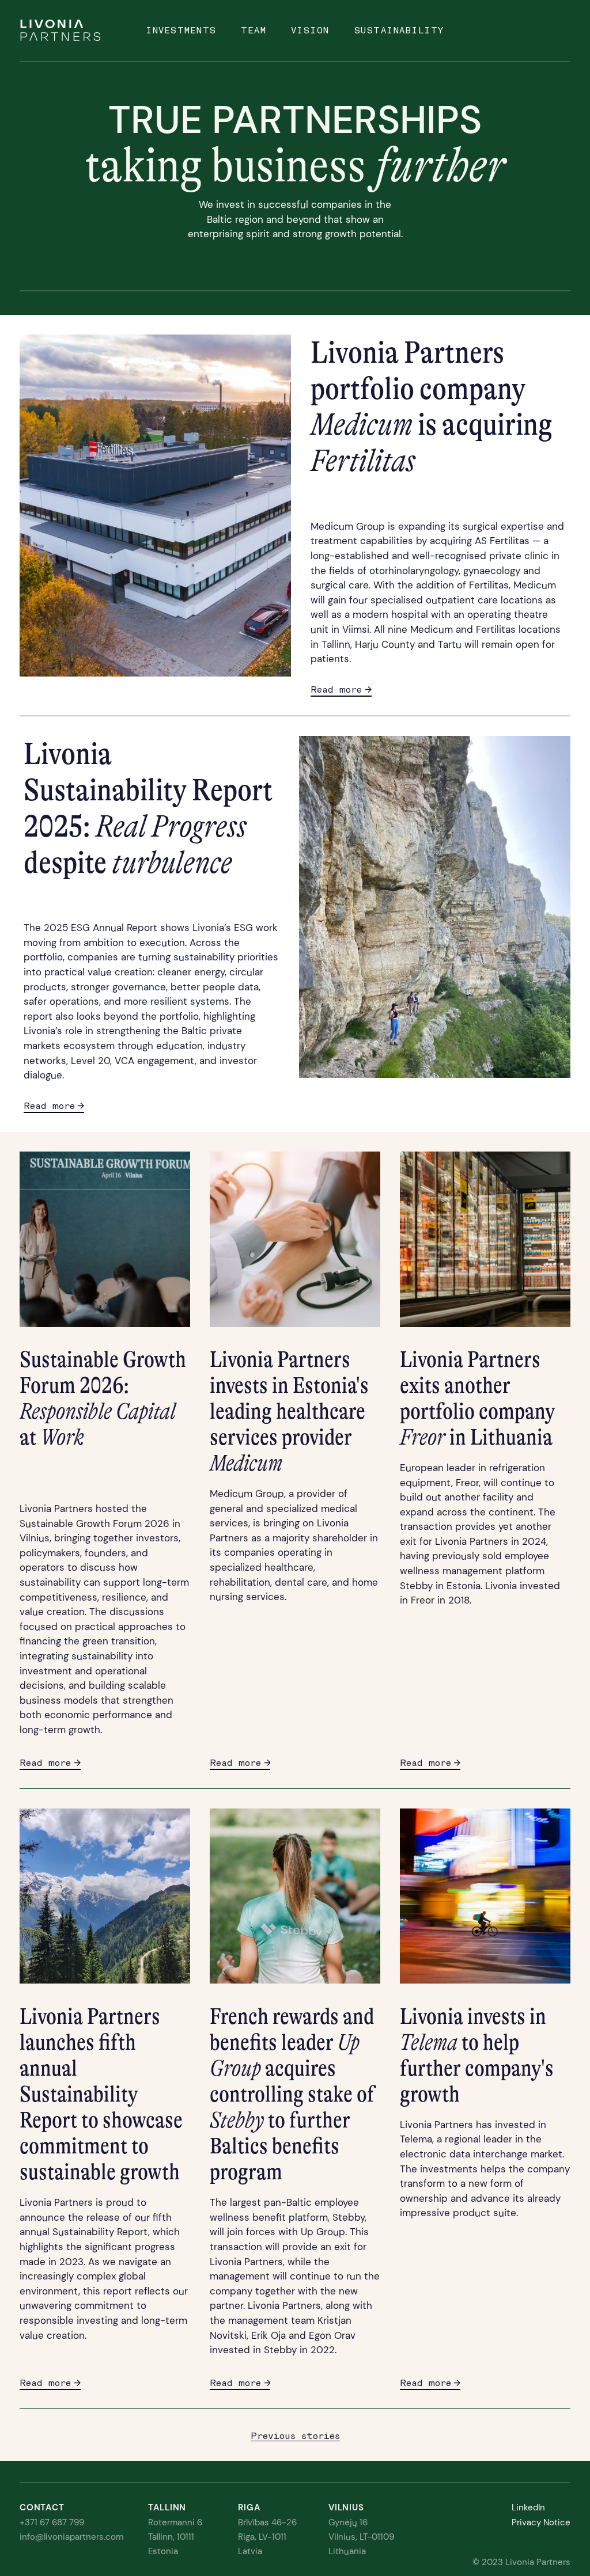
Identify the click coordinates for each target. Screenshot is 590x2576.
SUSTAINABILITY (399, 31)
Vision (310, 31)
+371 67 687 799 (52, 2522)
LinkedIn (528, 2507)
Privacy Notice (541, 2522)
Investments (181, 31)
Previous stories (295, 2436)
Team (254, 31)
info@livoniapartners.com (71, 2537)
